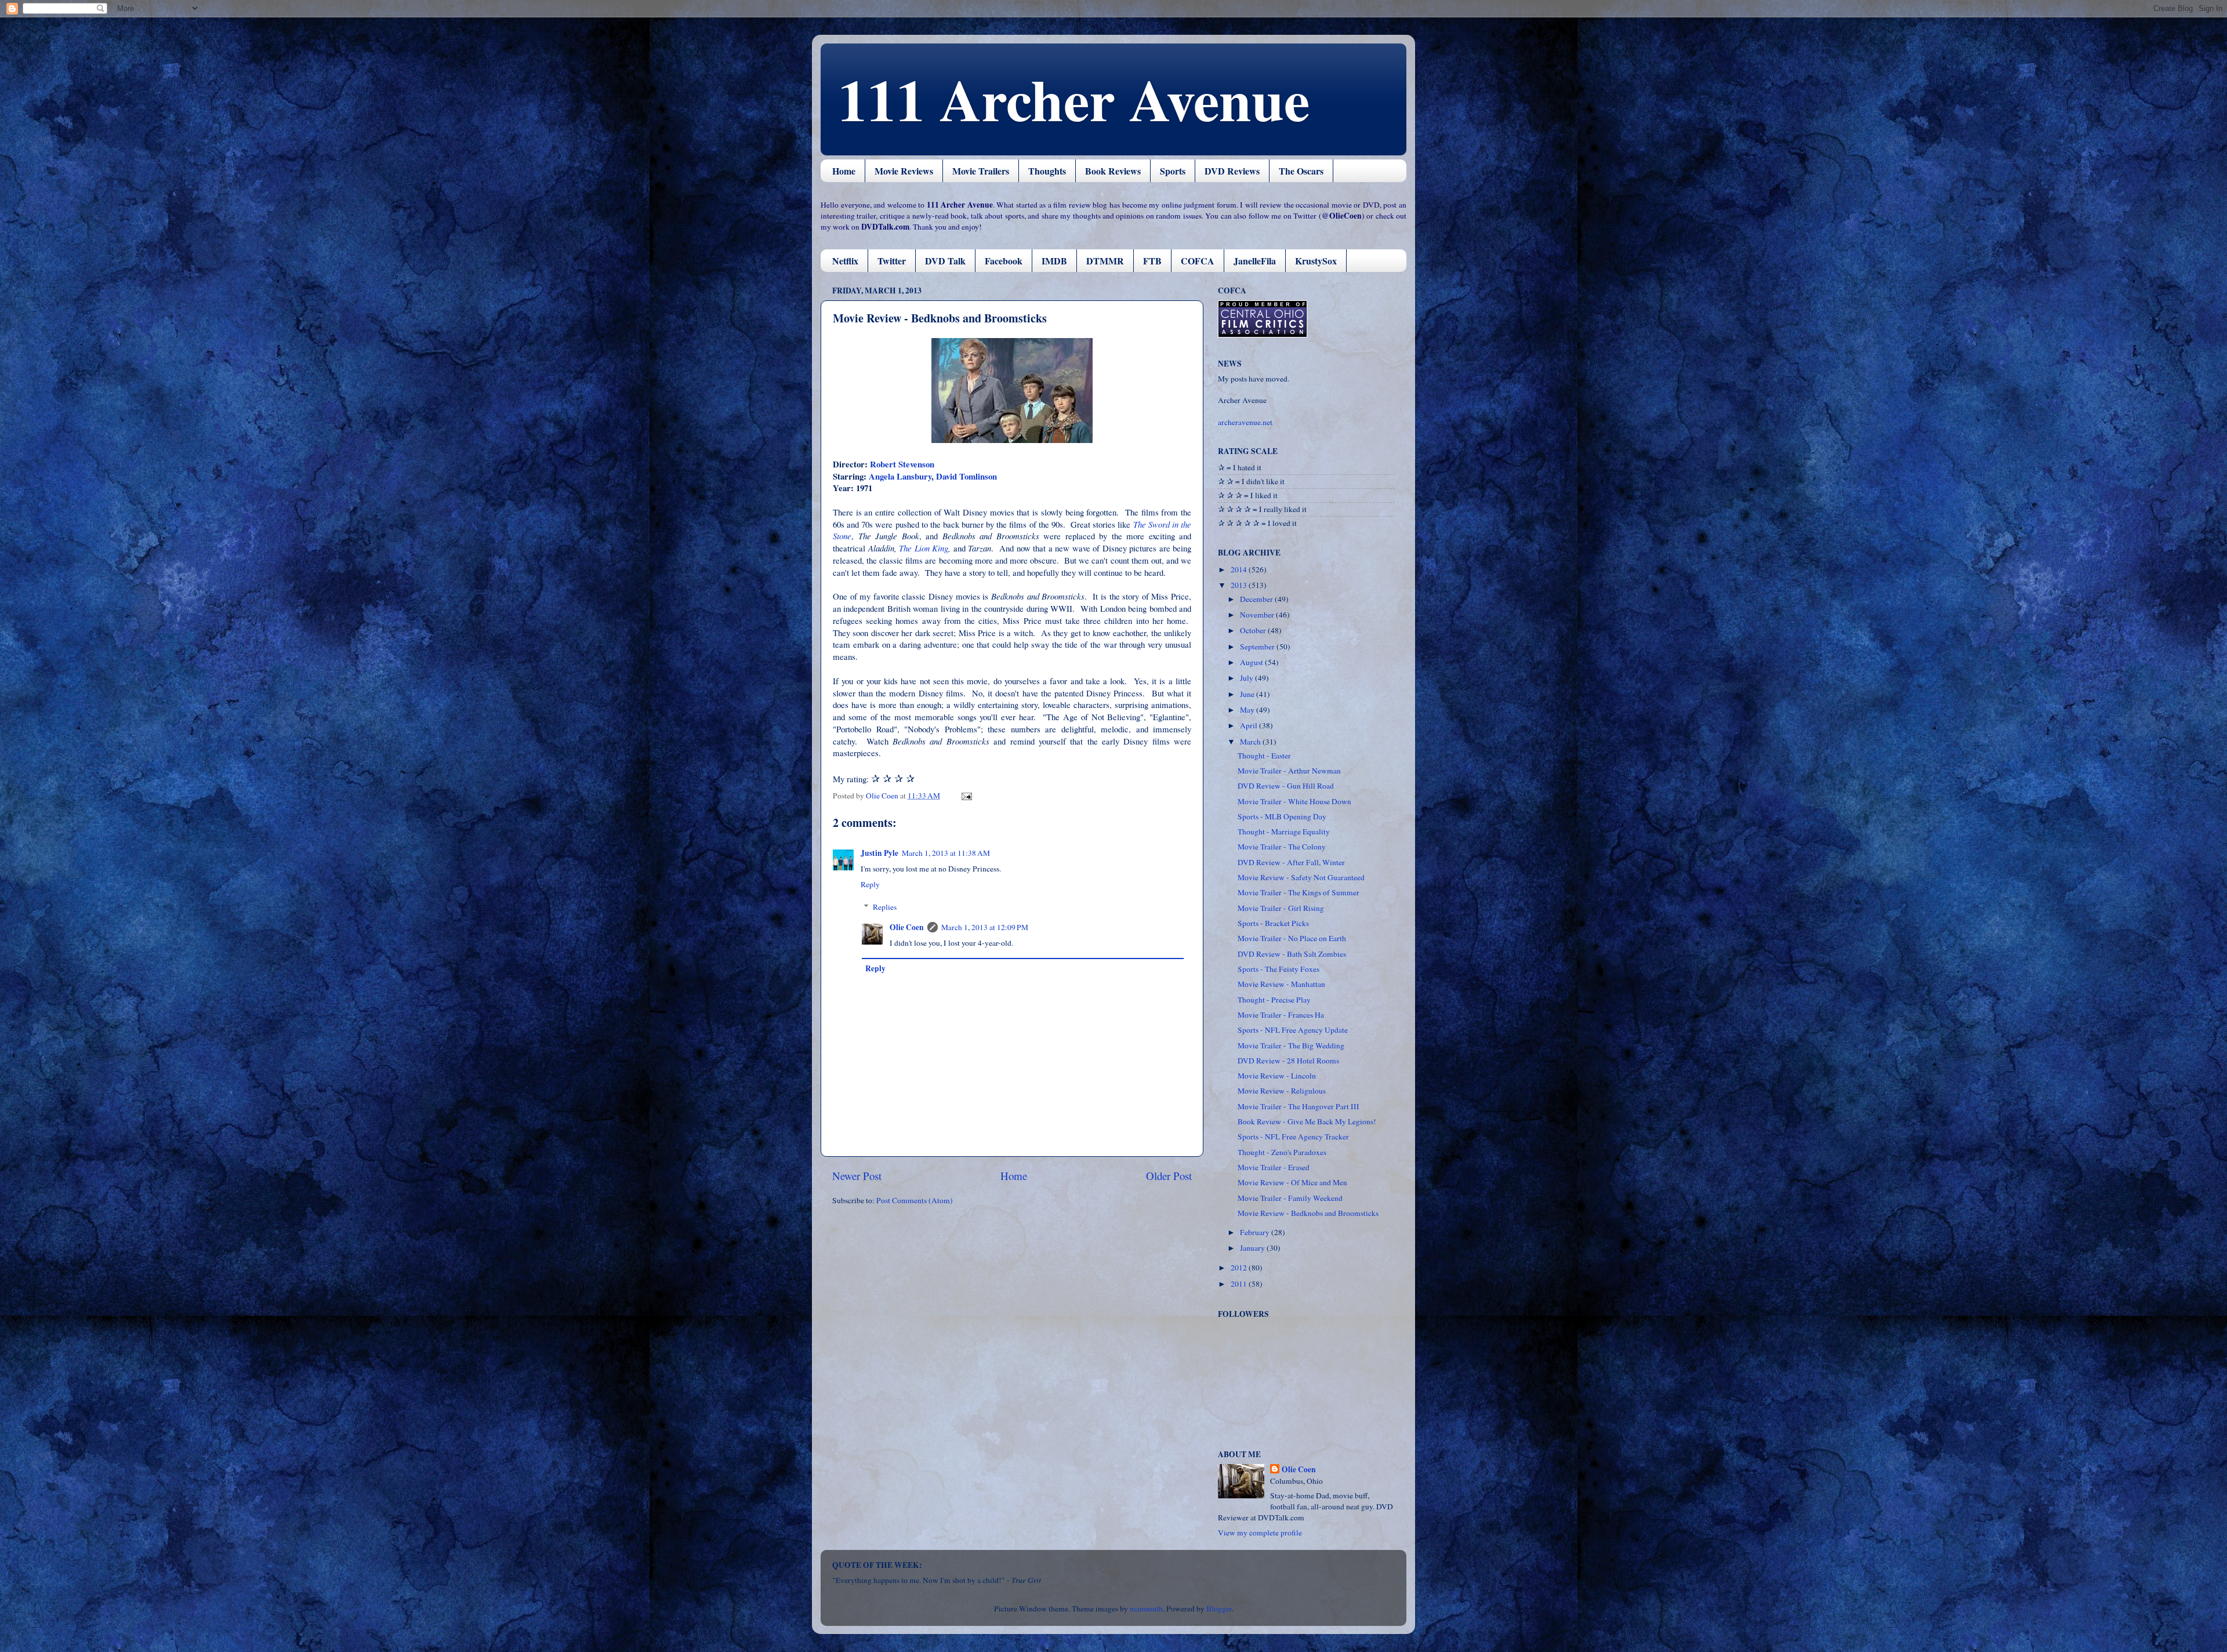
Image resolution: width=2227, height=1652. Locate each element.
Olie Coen (907, 927)
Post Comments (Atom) (915, 1200)
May (1248, 710)
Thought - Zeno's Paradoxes (1282, 1152)
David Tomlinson (966, 476)
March (1251, 742)
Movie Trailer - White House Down (1294, 801)
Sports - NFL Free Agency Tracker (1293, 1137)
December (1257, 599)
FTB (1152, 261)
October (1254, 630)
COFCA (1198, 261)
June (1248, 694)
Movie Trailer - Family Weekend (1290, 1198)
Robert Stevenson (902, 464)
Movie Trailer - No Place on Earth (1292, 938)
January (1253, 1248)
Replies (885, 907)
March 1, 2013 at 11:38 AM (946, 853)
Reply (870, 884)
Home (844, 171)
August (1252, 662)
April (1249, 725)
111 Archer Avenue (1074, 99)
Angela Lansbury (900, 476)
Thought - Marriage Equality (1284, 832)
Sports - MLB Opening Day (1282, 816)
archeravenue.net (1245, 422)
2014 (1240, 569)
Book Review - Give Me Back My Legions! (1307, 1121)
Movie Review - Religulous (1282, 1091)
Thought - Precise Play (1274, 1000)
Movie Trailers (981, 171)
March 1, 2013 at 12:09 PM (985, 927)
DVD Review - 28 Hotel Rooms (1288, 1061)
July (1247, 678)
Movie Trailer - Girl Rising (1281, 908)
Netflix (845, 261)
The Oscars (1301, 171)
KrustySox (1316, 261)
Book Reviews (1113, 171)
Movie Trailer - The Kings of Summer (1299, 892)
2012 (1240, 1268)
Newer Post (857, 1176)
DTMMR (1105, 261)
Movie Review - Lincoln (1277, 1076)
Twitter (892, 261)
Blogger (1219, 1609)
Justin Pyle (879, 853)
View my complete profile (1260, 1533)
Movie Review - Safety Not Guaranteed (1301, 877)
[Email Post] (966, 796)
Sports (1173, 171)
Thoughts (1047, 171)
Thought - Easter (1264, 756)
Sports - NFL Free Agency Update (1293, 1030)
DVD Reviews (1232, 171)
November (1258, 615)
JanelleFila (1255, 261)
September (1258, 647)
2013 (1240, 585)
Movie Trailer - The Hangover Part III (1299, 1106)
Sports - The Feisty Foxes (1278, 969)
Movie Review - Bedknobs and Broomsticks (1308, 1213)
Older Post (1169, 1176)
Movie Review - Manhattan (1281, 984)
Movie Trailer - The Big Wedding (1291, 1045)
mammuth (1146, 1609)
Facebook (1004, 261)
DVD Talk (945, 261)
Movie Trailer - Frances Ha (1281, 1015)
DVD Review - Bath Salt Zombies (1292, 954)
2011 (1240, 1284)
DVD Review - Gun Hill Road (1286, 786)
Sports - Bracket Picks (1273, 923)
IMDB (1054, 261)
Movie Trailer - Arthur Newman (1289, 771)
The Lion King (924, 548)
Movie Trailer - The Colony (1282, 847)
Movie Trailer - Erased (1274, 1167)
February (1256, 1232)
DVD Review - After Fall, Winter (1291, 862)
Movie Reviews (904, 171)
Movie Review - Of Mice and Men (1292, 1182)
